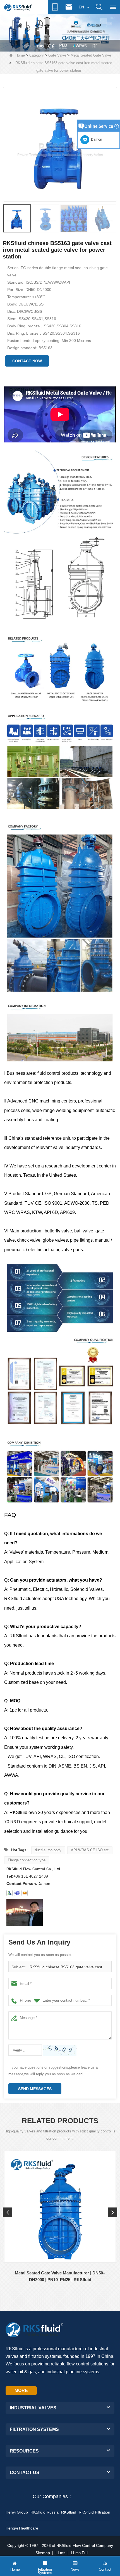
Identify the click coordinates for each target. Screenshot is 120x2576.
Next (112, 2212)
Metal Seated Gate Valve (91, 55)
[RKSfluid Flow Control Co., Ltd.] (18, 7)
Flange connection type (27, 1860)
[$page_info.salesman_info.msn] (9, 1893)
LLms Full (80, 2553)
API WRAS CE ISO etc (90, 1850)
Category (37, 55)
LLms (60, 2553)
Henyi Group (17, 2512)
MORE (21, 2390)
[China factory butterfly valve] (60, 32)
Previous (8, 2212)
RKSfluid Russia (45, 2512)
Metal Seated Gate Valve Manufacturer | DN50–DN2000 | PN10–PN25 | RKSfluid (60, 2276)
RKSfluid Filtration (94, 2512)
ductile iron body (48, 1850)
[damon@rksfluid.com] (17, 1893)
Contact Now (27, 361)
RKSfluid (69, 2512)
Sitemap (43, 2553)
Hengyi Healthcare (22, 2528)
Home (20, 55)
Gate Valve (57, 55)
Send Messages (35, 2089)
